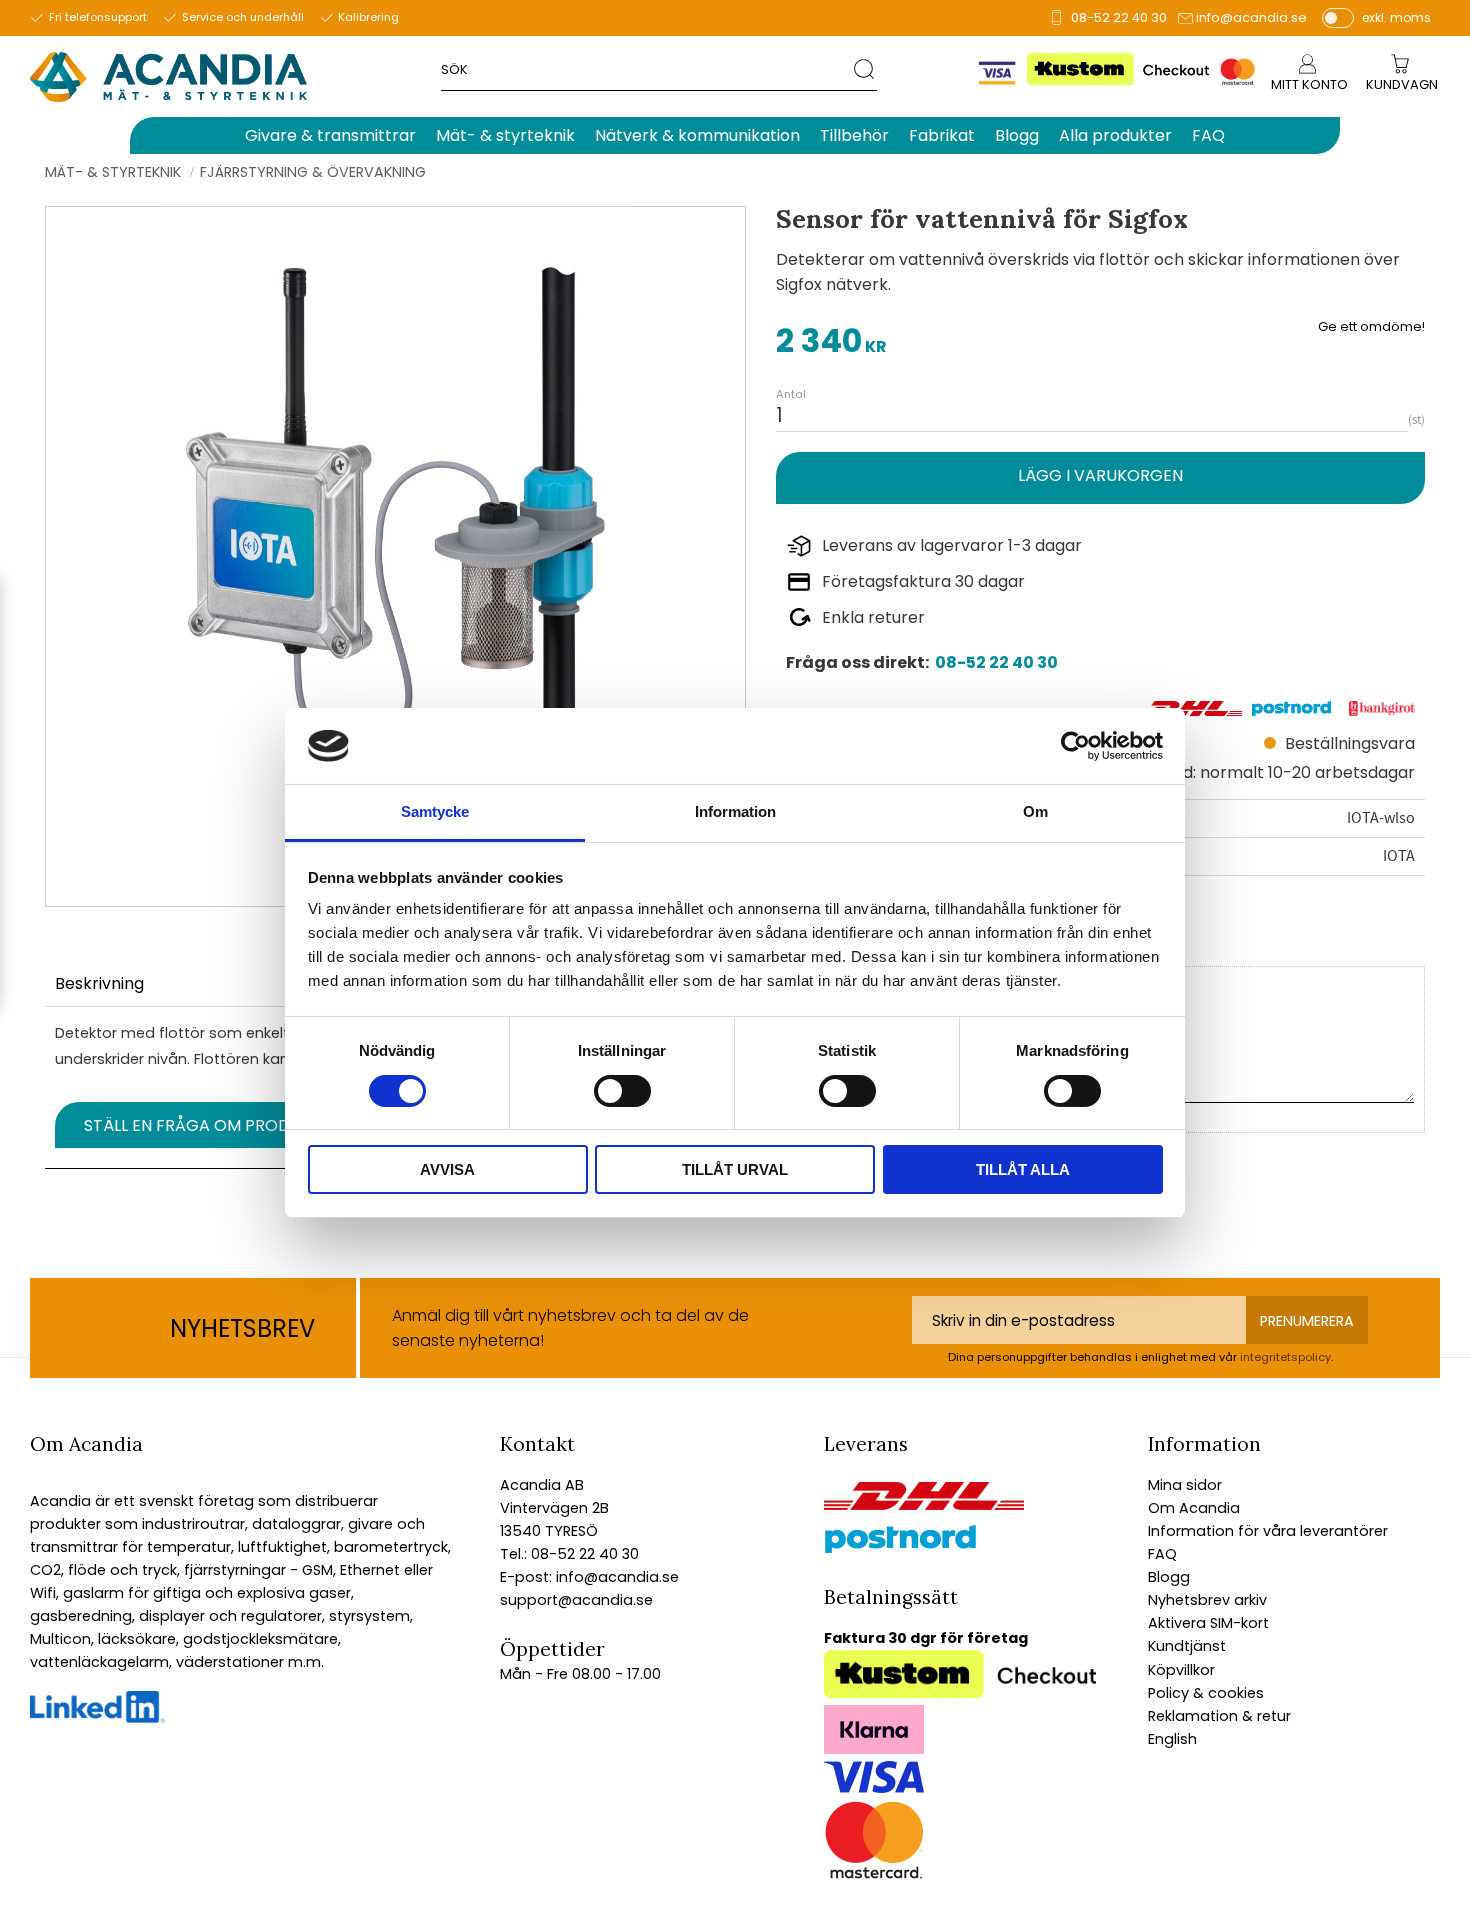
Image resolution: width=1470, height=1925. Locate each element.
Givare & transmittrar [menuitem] (330, 135)
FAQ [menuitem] (1208, 135)
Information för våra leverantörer (1268, 1531)
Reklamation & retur (1219, 1716)
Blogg (1169, 1577)
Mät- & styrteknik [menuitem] (505, 135)
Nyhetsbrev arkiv (1207, 1600)
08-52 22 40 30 (1119, 17)
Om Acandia (1194, 1508)
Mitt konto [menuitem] (1309, 84)
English (1172, 1739)
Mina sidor (1185, 1485)
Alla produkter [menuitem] (1115, 135)
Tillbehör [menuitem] (854, 135)
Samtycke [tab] (435, 811)
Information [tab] (735, 811)
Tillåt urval (735, 1169)
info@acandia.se (1251, 17)
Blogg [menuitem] (1017, 135)
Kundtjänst (1187, 1646)
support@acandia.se (576, 1600)
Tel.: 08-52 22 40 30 (569, 1554)
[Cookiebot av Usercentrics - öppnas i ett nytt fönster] (1075, 746)
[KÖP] (1100, 477)
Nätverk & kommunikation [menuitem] (697, 135)
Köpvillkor (1181, 1670)
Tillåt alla (1023, 1169)
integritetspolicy (1285, 1357)
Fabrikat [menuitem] (942, 135)
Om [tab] (1035, 811)
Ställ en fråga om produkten (212, 1125)
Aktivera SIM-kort (1208, 1623)
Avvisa (447, 1169)
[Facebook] (97, 1718)
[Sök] (865, 68)
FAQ (1162, 1554)
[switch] (622, 1091)
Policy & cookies (1206, 1693)
